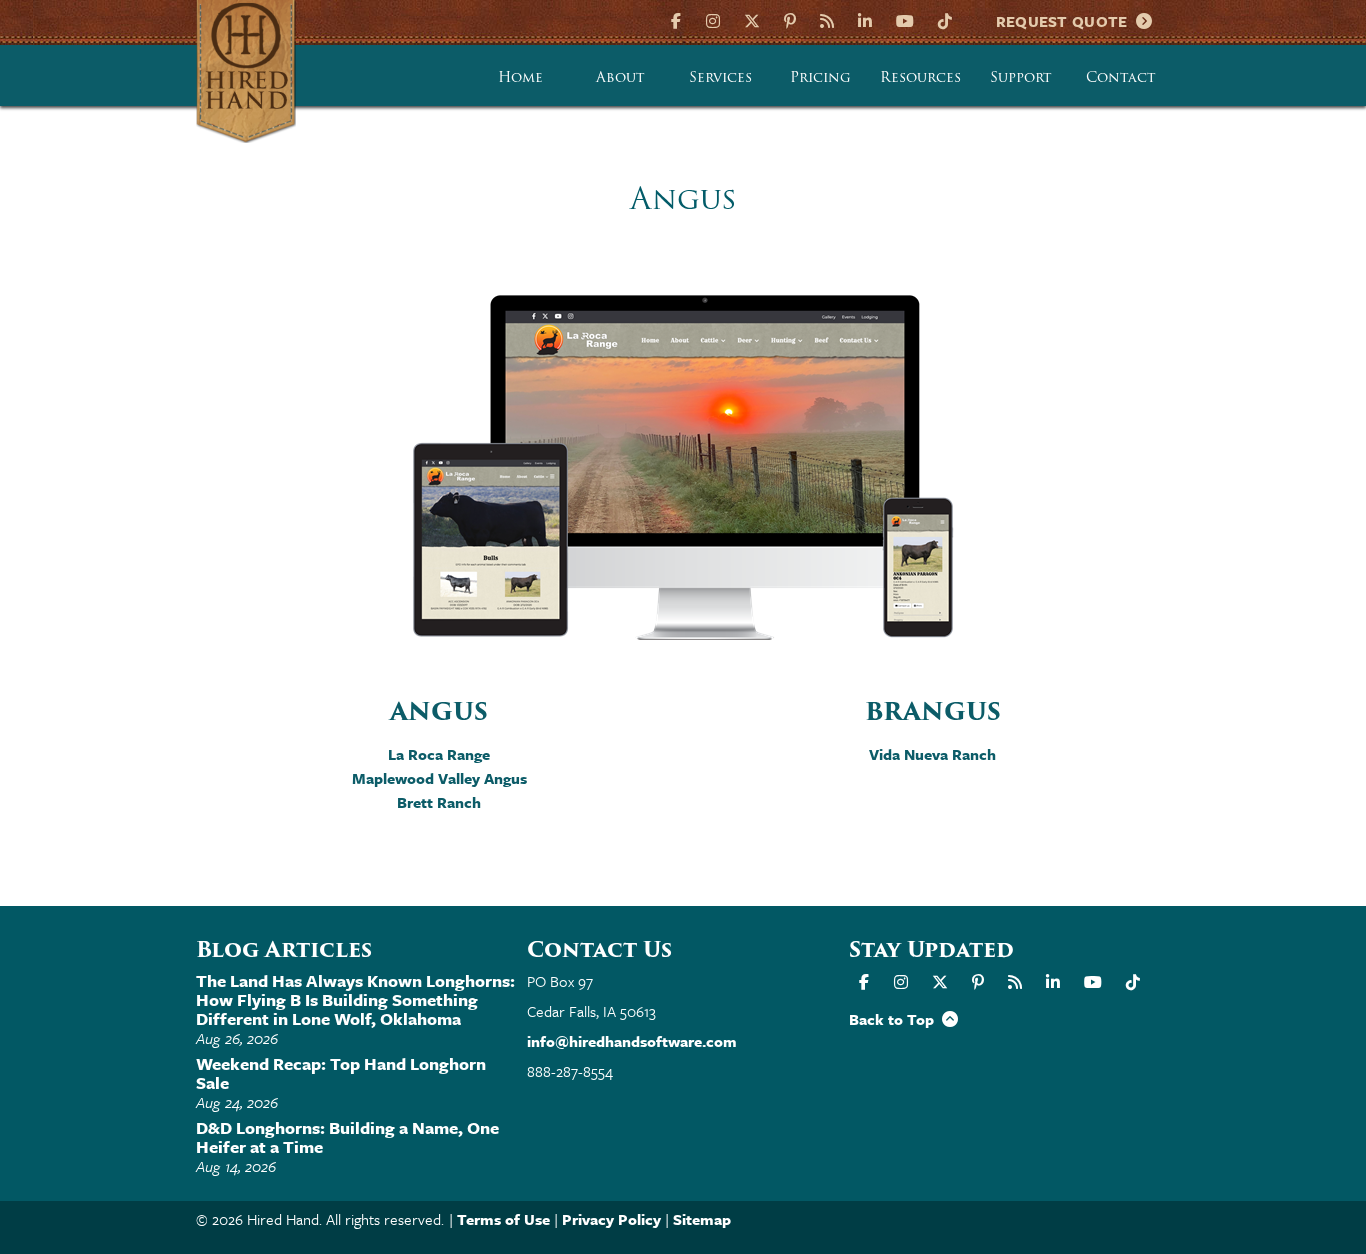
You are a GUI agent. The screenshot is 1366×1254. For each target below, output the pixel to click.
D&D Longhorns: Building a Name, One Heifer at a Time (347, 1137)
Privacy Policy (611, 1219)
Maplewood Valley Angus (439, 778)
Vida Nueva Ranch (932, 754)
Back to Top (895, 1019)
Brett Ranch (439, 802)
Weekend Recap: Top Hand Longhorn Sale (341, 1073)
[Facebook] (678, 19)
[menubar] (821, 76)
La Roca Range (439, 754)
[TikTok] (945, 19)
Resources (920, 77)
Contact (1121, 77)
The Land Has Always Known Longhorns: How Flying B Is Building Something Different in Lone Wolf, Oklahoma (355, 999)
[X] (752, 19)
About (620, 77)
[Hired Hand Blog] (827, 19)
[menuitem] (521, 76)
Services (720, 77)
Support (1021, 77)
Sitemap (702, 1219)
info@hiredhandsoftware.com (632, 1041)
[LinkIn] (865, 19)
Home (520, 77)
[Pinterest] (790, 19)
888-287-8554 (570, 1071)
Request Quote (1066, 21)
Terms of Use (503, 1219)
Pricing (820, 77)
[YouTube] (905, 19)
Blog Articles (284, 949)
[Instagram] (713, 19)
